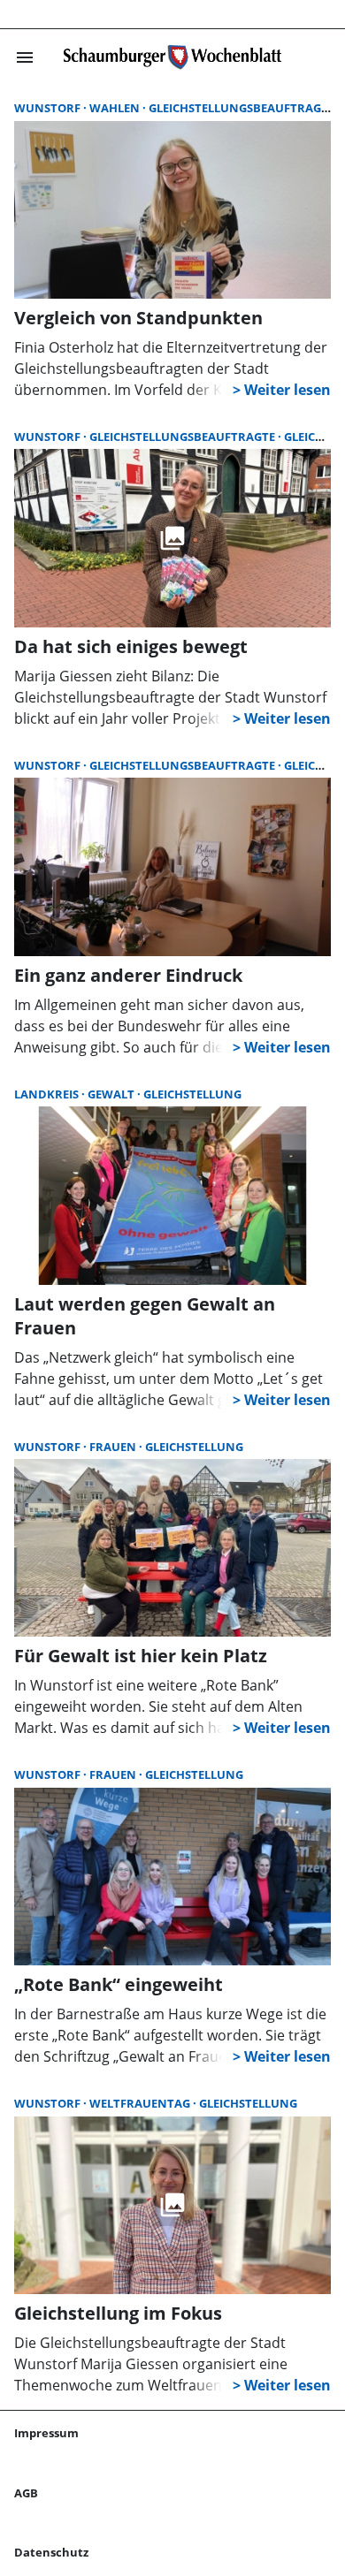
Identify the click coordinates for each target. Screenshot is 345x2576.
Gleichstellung (192, 1094)
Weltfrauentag (141, 2103)
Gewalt (112, 1094)
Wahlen (116, 108)
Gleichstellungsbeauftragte (241, 108)
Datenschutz (51, 2552)
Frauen (114, 1447)
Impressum (46, 2433)
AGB (26, 2493)
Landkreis (48, 1094)
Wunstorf (49, 108)
